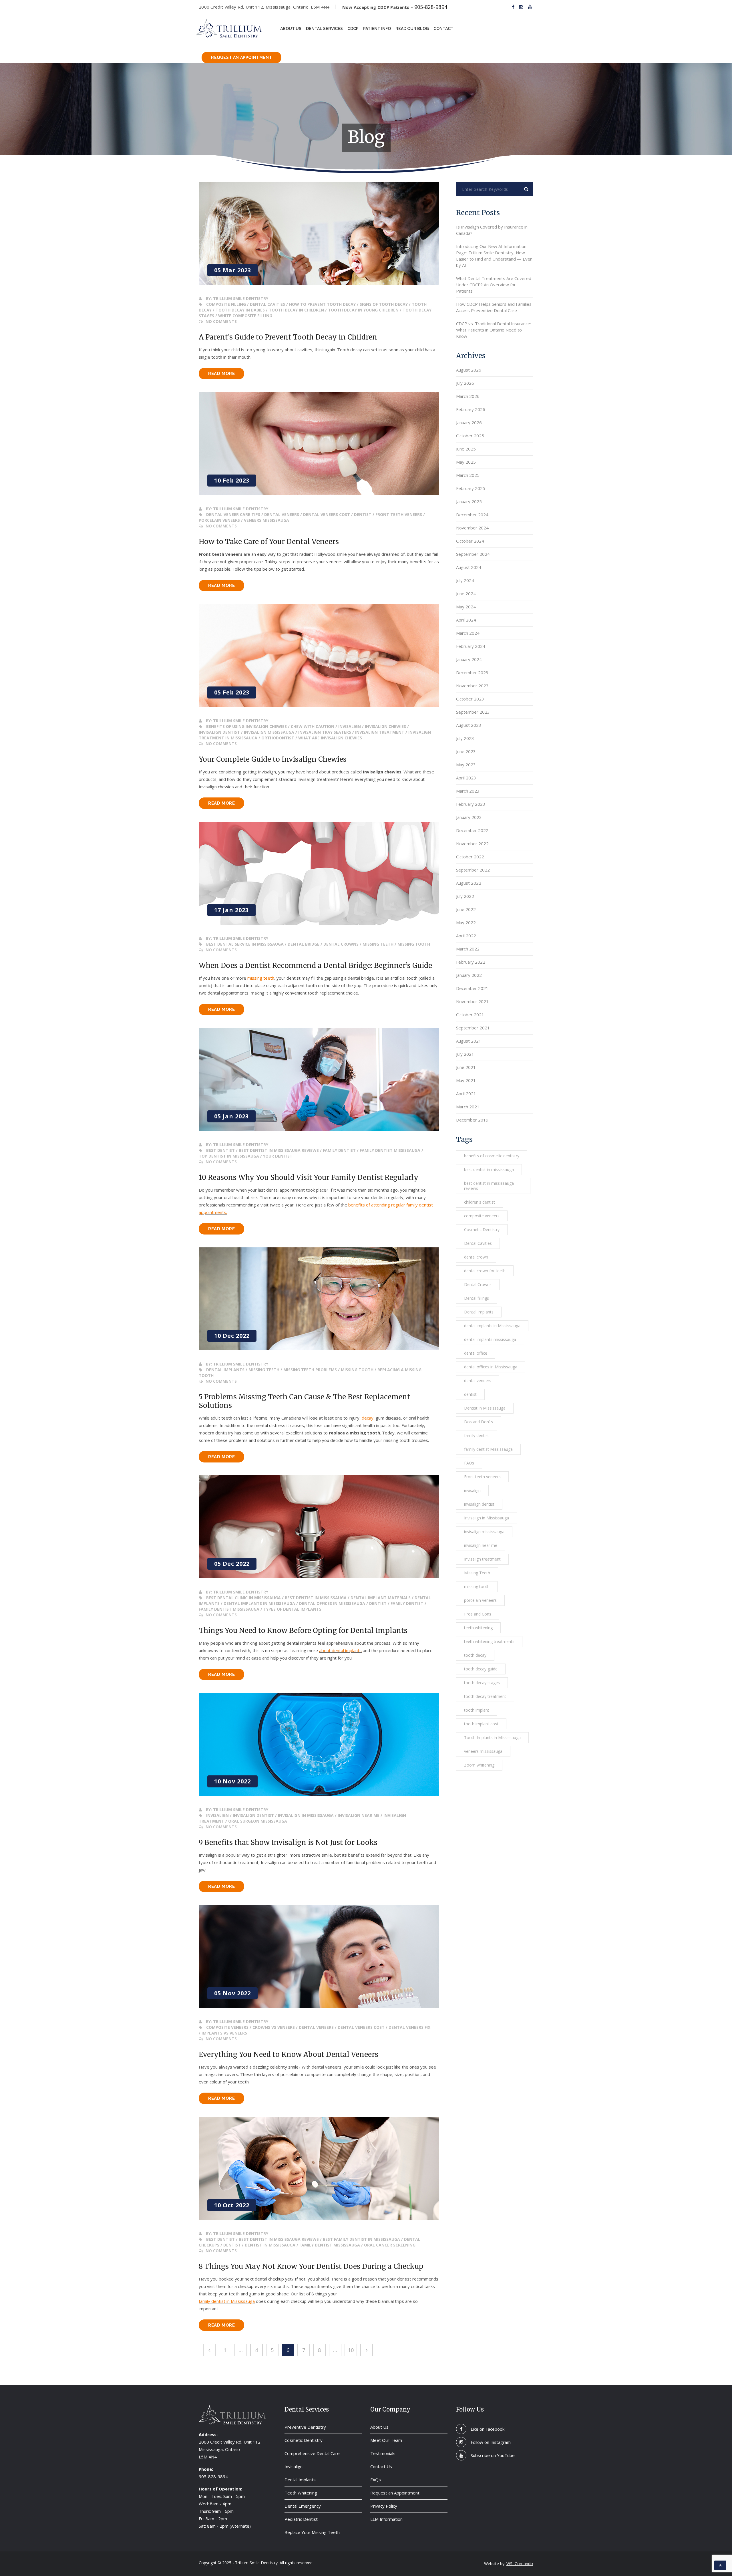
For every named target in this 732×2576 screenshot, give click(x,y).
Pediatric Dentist (301, 2519)
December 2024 (472, 515)
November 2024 (472, 528)
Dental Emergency (303, 2506)
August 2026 (469, 370)
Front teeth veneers (482, 1477)
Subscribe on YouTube (493, 2455)
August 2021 (469, 1041)
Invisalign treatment (482, 1559)
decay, (368, 1418)
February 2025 (471, 488)
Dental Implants (479, 1312)
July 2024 (465, 580)
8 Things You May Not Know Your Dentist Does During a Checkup (311, 2266)
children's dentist (480, 1202)
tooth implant (477, 1710)
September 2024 (473, 554)
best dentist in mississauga (489, 1169)
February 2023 (471, 804)
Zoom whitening (479, 1765)
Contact (443, 29)
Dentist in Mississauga (485, 1408)
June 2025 (466, 449)
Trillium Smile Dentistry (241, 298)
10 (351, 2350)
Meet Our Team (386, 2440)
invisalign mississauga (484, 1532)
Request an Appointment (241, 57)
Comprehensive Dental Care (312, 2453)
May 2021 (466, 1080)
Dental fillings (477, 1298)
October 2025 (470, 436)
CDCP (353, 29)
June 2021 (466, 1067)
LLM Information (386, 2519)
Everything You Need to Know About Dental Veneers (289, 2054)
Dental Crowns (478, 1284)
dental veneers (478, 1381)
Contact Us (381, 2466)
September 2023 (473, 712)
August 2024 (469, 567)
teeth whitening (478, 1628)
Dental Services (324, 29)
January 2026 (469, 422)
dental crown (476, 1257)
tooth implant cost (481, 1724)
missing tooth (477, 1586)
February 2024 (471, 646)
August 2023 (469, 725)
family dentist (477, 1435)
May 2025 (466, 462)
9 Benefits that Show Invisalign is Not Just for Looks (288, 1842)
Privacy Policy (384, 2506)
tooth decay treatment (485, 1696)
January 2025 (469, 501)
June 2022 (466, 909)
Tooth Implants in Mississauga (492, 1737)
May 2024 (466, 607)
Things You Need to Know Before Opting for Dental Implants (303, 1631)
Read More (226, 375)
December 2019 (472, 1120)
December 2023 (472, 672)
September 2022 (473, 870)
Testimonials (383, 2453)
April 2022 (466, 936)
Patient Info (377, 29)
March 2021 (468, 1107)
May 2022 (466, 922)
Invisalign (294, 2466)
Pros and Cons (478, 1614)
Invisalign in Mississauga (487, 1518)
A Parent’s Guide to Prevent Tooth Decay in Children (288, 337)
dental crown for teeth (485, 1271)
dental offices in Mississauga (491, 1367)
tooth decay (475, 1655)
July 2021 (465, 1054)
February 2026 (471, 409)
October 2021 (470, 1015)
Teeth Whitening (301, 2493)
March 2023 (468, 791)
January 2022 (469, 975)
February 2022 (471, 962)
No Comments (221, 321)
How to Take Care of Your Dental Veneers (269, 542)
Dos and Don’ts (479, 1422)
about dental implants (340, 1650)
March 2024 (468, 633)
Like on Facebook (488, 2429)
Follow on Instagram (491, 2442)
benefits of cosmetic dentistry (492, 1156)
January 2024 (469, 659)
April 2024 (466, 620)
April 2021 (466, 1093)
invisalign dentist (479, 1504)
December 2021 (472, 988)
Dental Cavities (478, 1243)
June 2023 (466, 751)
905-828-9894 (431, 7)
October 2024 (470, 541)
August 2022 (469, 883)
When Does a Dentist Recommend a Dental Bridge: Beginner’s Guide (315, 965)
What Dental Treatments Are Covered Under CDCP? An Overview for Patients (494, 285)
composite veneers (482, 1216)
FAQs (469, 1463)
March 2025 (468, 475)
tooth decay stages (482, 1683)
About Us (291, 29)
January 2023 (469, 817)
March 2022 (468, 949)
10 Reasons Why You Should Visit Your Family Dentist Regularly (309, 1177)
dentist (470, 1394)
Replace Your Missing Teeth (312, 2532)
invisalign (472, 1490)
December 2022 (472, 830)
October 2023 (470, 699)
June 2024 (466, 594)
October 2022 (470, 857)
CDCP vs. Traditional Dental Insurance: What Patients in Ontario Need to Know (494, 330)
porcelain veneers (480, 1600)
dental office (476, 1353)
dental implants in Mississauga (492, 1326)
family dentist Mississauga (488, 1449)
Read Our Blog (412, 29)
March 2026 (468, 396)
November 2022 (472, 844)
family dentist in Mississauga (227, 2301)
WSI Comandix (520, 2564)
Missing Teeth (477, 1573)
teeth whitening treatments (489, 1641)
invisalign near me (481, 1545)
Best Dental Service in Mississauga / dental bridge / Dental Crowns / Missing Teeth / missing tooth (318, 944)
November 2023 (472, 686)
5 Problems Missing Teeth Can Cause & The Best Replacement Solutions (304, 1401)
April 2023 (466, 778)
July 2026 (465, 383)
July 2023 (465, 738)
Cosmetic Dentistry (482, 1230)
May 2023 (466, 765)
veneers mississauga (483, 1751)
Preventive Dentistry (305, 2427)
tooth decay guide (481, 1669)
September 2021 (473, 1028)
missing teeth (261, 978)
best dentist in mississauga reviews (489, 1186)
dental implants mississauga (490, 1339)
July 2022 (465, 896)
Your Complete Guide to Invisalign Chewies (273, 759)
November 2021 (472, 1001)
